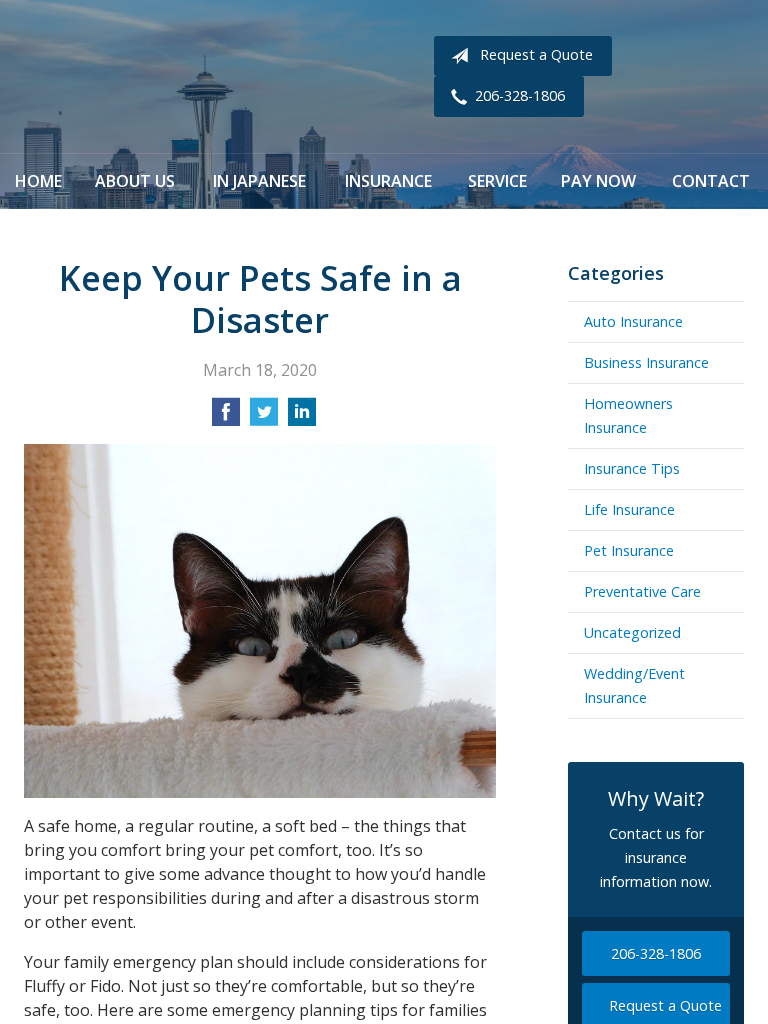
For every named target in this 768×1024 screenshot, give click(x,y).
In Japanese (259, 181)
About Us (135, 181)
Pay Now (598, 181)
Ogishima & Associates (229, 76)
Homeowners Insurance (628, 415)
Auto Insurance (633, 321)
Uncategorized (632, 632)
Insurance (388, 181)
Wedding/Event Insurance (634, 685)
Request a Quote (536, 54)
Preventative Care (642, 591)
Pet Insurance (629, 550)
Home (38, 181)
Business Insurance (646, 362)
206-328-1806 (520, 95)
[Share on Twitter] (264, 418)
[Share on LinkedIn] (302, 418)
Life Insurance (629, 509)
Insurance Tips (632, 468)
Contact (711, 181)
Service (497, 181)
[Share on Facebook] (226, 418)
